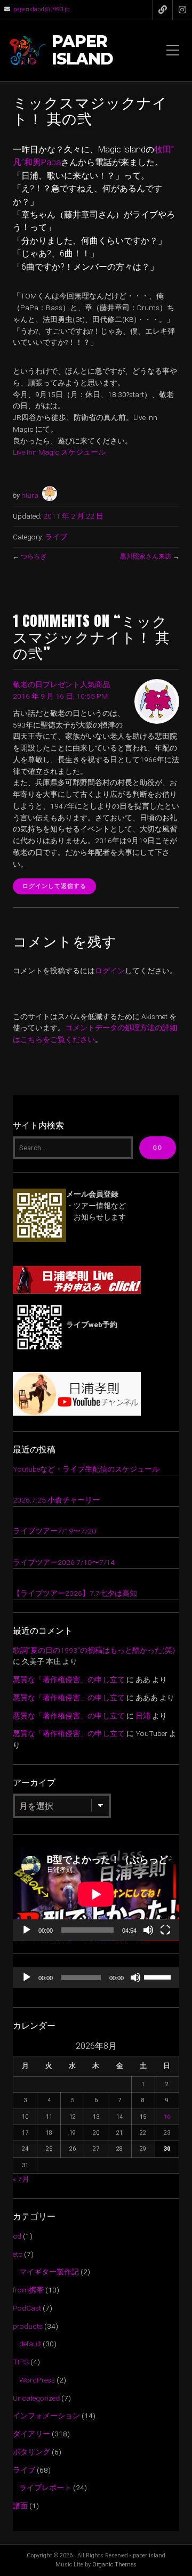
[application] (96, 1894)
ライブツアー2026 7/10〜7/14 (64, 1562)
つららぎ (34, 556)
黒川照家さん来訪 (146, 556)
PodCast (27, 2308)
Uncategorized (36, 2398)
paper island (82, 51)
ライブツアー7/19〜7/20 (54, 1531)
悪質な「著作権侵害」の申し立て (69, 1679)
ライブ (56, 537)
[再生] (27, 1930)
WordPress (37, 2380)
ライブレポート (45, 2488)
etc (18, 2254)
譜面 (20, 2506)
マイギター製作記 (49, 2272)
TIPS (21, 2362)
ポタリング (31, 2452)
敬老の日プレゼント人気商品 (61, 684)
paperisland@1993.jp (41, 9)
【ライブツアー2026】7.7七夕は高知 (75, 1593)
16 (167, 2117)
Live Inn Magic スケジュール (59, 452)
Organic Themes (114, 2565)
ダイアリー (31, 2434)
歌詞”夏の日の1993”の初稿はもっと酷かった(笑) (94, 1650)
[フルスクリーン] (165, 1930)
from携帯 (28, 2290)
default (30, 2344)
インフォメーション (46, 2416)
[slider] (159, 1976)
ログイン (110, 971)
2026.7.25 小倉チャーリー (56, 1500)
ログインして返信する (54, 886)
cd (17, 2236)
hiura (30, 495)
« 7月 (21, 2179)
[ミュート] (148, 1930)
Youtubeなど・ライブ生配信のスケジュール (86, 1469)
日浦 (143, 1716)
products (28, 2326)
